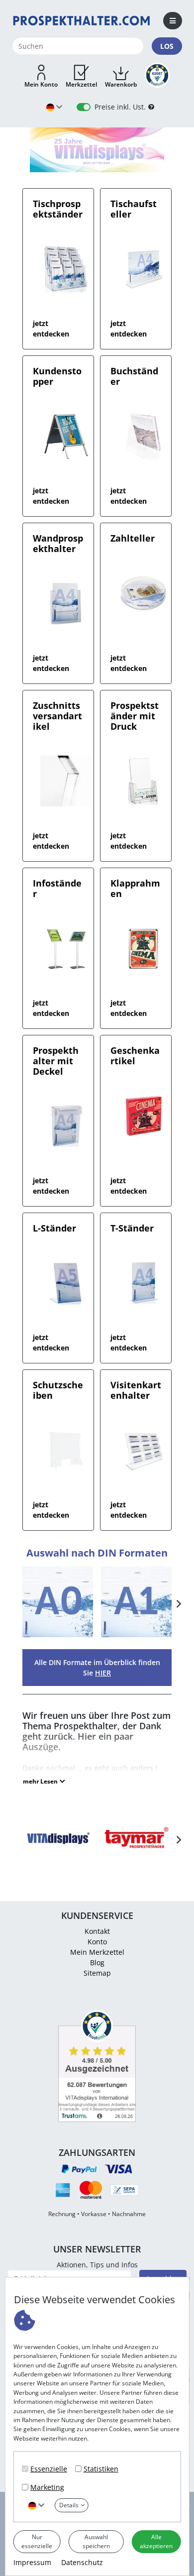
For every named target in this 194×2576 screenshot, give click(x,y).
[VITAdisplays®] (58, 1851)
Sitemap (97, 1973)
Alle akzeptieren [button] (156, 2541)
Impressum (32, 2562)
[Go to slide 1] (97, 165)
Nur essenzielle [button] (37, 2541)
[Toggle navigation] (173, 21)
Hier (103, 1673)
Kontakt (97, 1931)
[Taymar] (136, 1851)
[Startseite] (82, 20)
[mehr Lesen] (44, 1782)
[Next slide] (178, 1604)
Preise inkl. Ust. (120, 107)
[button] (41, 77)
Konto (97, 1942)
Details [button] (69, 2505)
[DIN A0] (58, 1636)
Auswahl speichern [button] (96, 2541)
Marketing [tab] (47, 2487)
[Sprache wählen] (36, 2505)
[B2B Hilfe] (151, 107)
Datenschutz (82, 2562)
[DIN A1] (136, 1636)
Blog (97, 1962)
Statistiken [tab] (101, 2469)
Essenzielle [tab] (49, 2469)
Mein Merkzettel (97, 1952)
